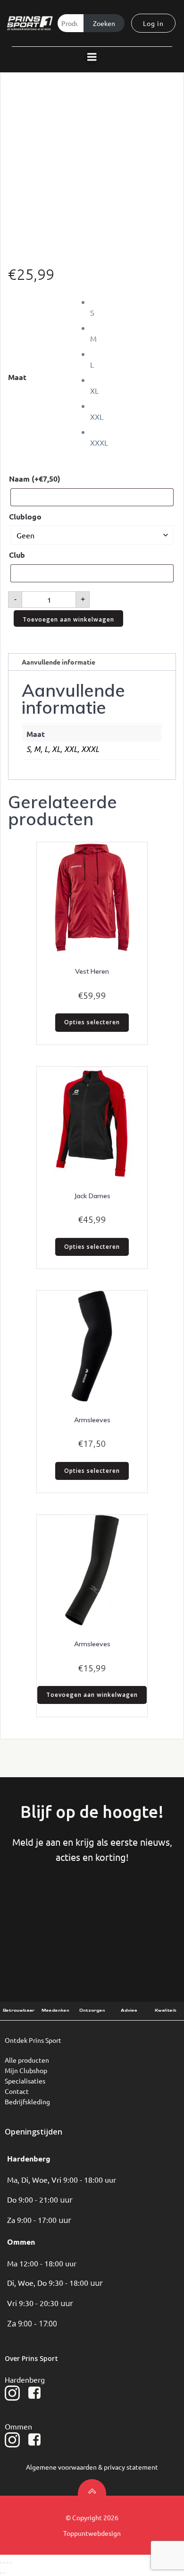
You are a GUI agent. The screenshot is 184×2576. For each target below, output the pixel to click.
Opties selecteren (92, 1022)
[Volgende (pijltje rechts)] (4, 2573)
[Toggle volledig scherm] (4, 2563)
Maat (17, 377)
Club (17, 555)
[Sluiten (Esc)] (11, 2563)
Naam (35, 479)
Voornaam (40, 1911)
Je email (143, 1911)
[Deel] (8, 2563)
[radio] (133, 307)
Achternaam (92, 1911)
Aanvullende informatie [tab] (59, 662)
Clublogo (25, 516)
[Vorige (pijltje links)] (1, 2573)
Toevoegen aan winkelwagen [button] (92, 1695)
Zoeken (104, 23)
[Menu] (92, 57)
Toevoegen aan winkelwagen (68, 619)
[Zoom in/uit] (1, 2563)
